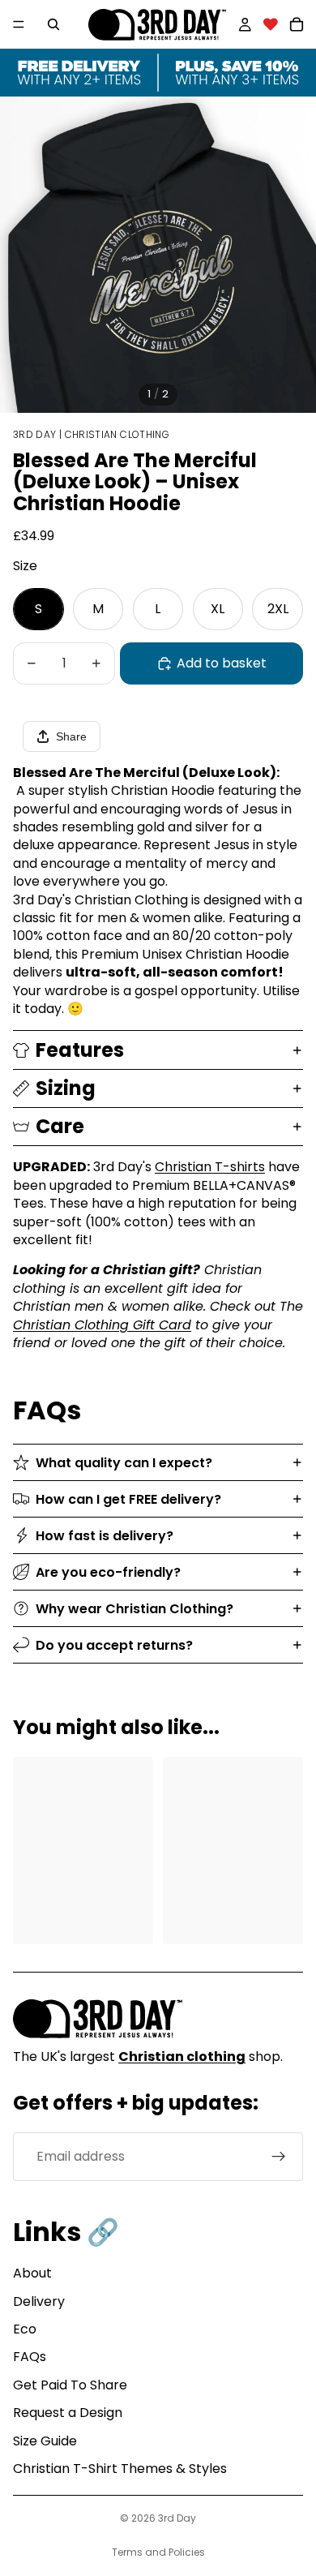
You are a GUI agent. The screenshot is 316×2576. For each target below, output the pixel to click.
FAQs (30, 2357)
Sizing (66, 1088)
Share (71, 736)
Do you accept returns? (114, 1645)
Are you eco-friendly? (108, 1572)
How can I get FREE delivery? (128, 1499)
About (32, 2273)
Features (80, 1050)
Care (60, 1126)
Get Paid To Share (70, 2385)
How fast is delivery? (105, 1536)
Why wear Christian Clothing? (135, 1609)
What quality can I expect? (124, 1463)
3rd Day (177, 2518)
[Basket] (297, 24)
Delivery (39, 2301)
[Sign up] (279, 2157)
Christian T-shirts (210, 1167)
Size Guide (45, 2441)
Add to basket (222, 663)
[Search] (53, 24)
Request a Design (68, 2413)
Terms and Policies (158, 2552)
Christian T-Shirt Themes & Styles (120, 2469)
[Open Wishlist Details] (271, 24)
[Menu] (19, 24)
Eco (25, 2329)
